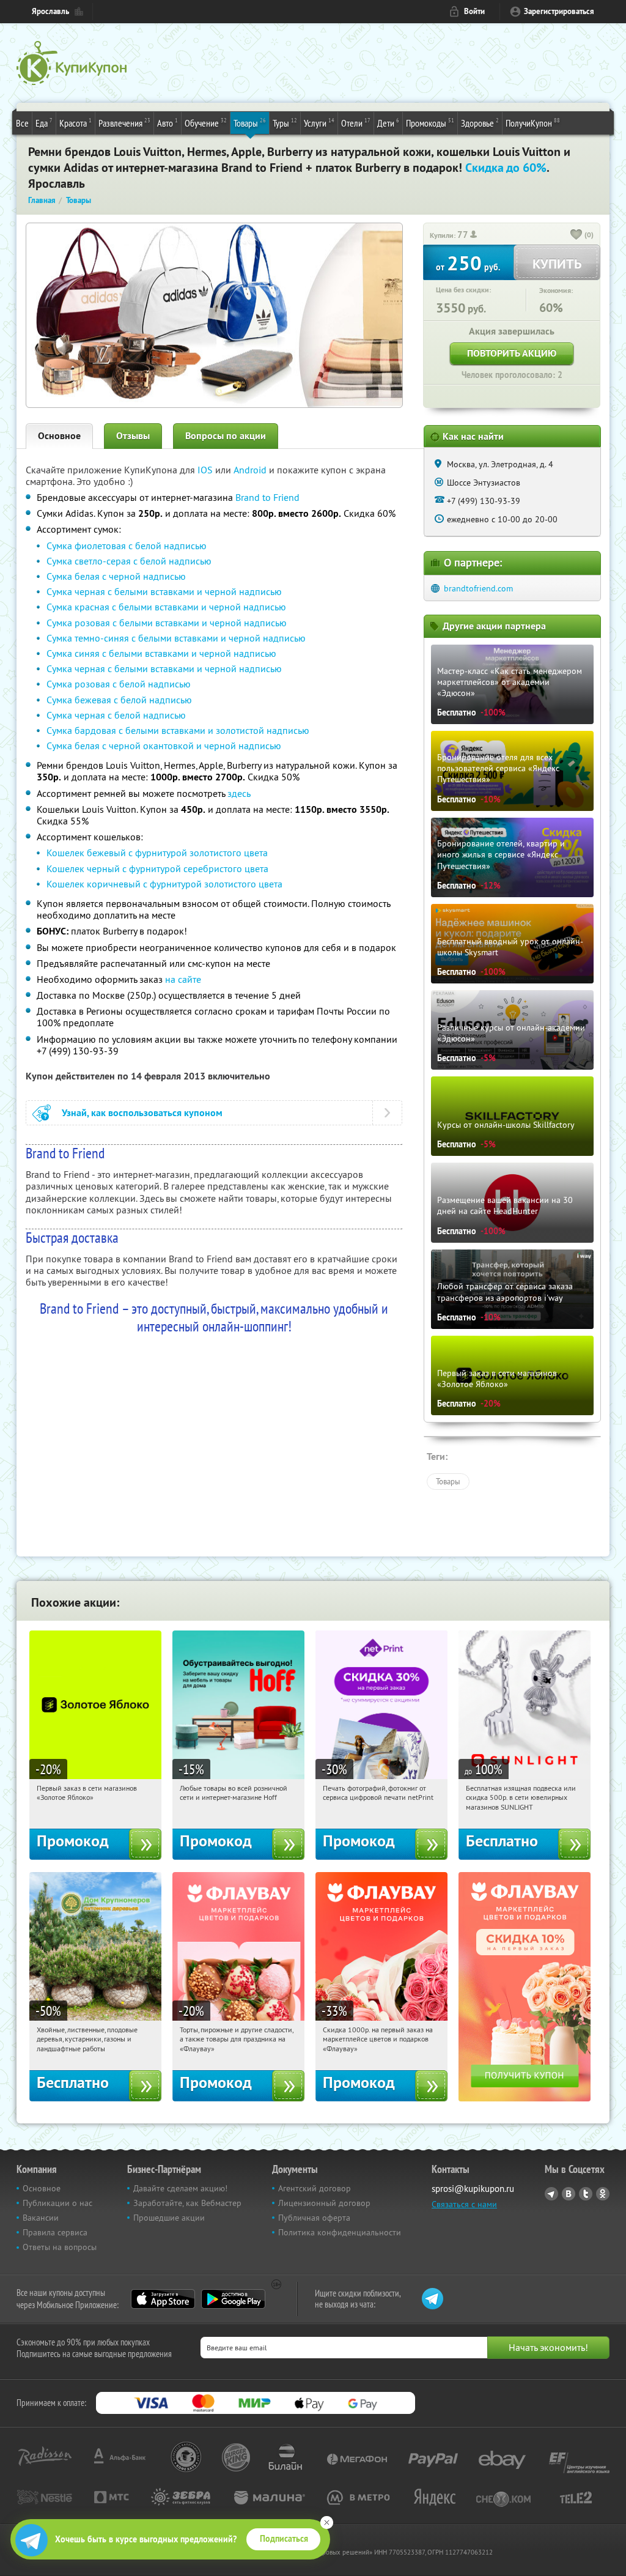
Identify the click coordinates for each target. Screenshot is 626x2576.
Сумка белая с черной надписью (116, 576)
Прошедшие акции (169, 2218)
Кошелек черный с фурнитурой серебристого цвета (157, 868)
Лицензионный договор (324, 2203)
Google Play (233, 2299)
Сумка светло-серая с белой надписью (129, 561)
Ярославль (50, 11)
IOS (206, 470)
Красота (75, 123)
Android (251, 470)
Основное (59, 436)
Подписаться (284, 2539)
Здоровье (480, 123)
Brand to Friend (267, 497)
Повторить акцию (512, 353)
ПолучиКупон (533, 123)
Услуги (319, 123)
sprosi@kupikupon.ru (473, 2189)
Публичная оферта (314, 2218)
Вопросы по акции (226, 436)
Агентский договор (315, 2188)
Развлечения (124, 123)
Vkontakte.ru (569, 2194)
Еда (44, 123)
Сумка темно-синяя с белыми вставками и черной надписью (176, 638)
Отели (356, 123)
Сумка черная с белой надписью (116, 715)
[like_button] (576, 235)
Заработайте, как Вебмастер (187, 2203)
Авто (168, 123)
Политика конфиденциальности (340, 2232)
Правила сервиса (55, 2232)
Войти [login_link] (474, 11)
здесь (239, 793)
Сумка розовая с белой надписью (119, 684)
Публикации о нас (57, 2203)
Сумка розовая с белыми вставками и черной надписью (167, 623)
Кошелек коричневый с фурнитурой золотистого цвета (164, 884)
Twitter (586, 2194)
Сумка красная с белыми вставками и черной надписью (166, 607)
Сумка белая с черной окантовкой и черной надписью (164, 746)
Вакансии (41, 2218)
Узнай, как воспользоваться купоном (142, 1113)
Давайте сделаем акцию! (180, 2188)
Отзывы (133, 436)
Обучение (206, 123)
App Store (163, 2299)
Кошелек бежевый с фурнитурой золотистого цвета (157, 853)
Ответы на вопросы (60, 2247)
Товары (250, 123)
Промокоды (430, 123)
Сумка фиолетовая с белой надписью (127, 546)
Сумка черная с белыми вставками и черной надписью (164, 591)
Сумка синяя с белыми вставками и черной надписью (161, 653)
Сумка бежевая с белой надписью (119, 700)
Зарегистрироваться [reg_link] (559, 11)
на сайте (183, 979)
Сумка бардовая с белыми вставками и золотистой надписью (178, 730)
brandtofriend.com (478, 588)
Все (22, 123)
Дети (388, 123)
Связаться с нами (464, 2204)
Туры (285, 123)
